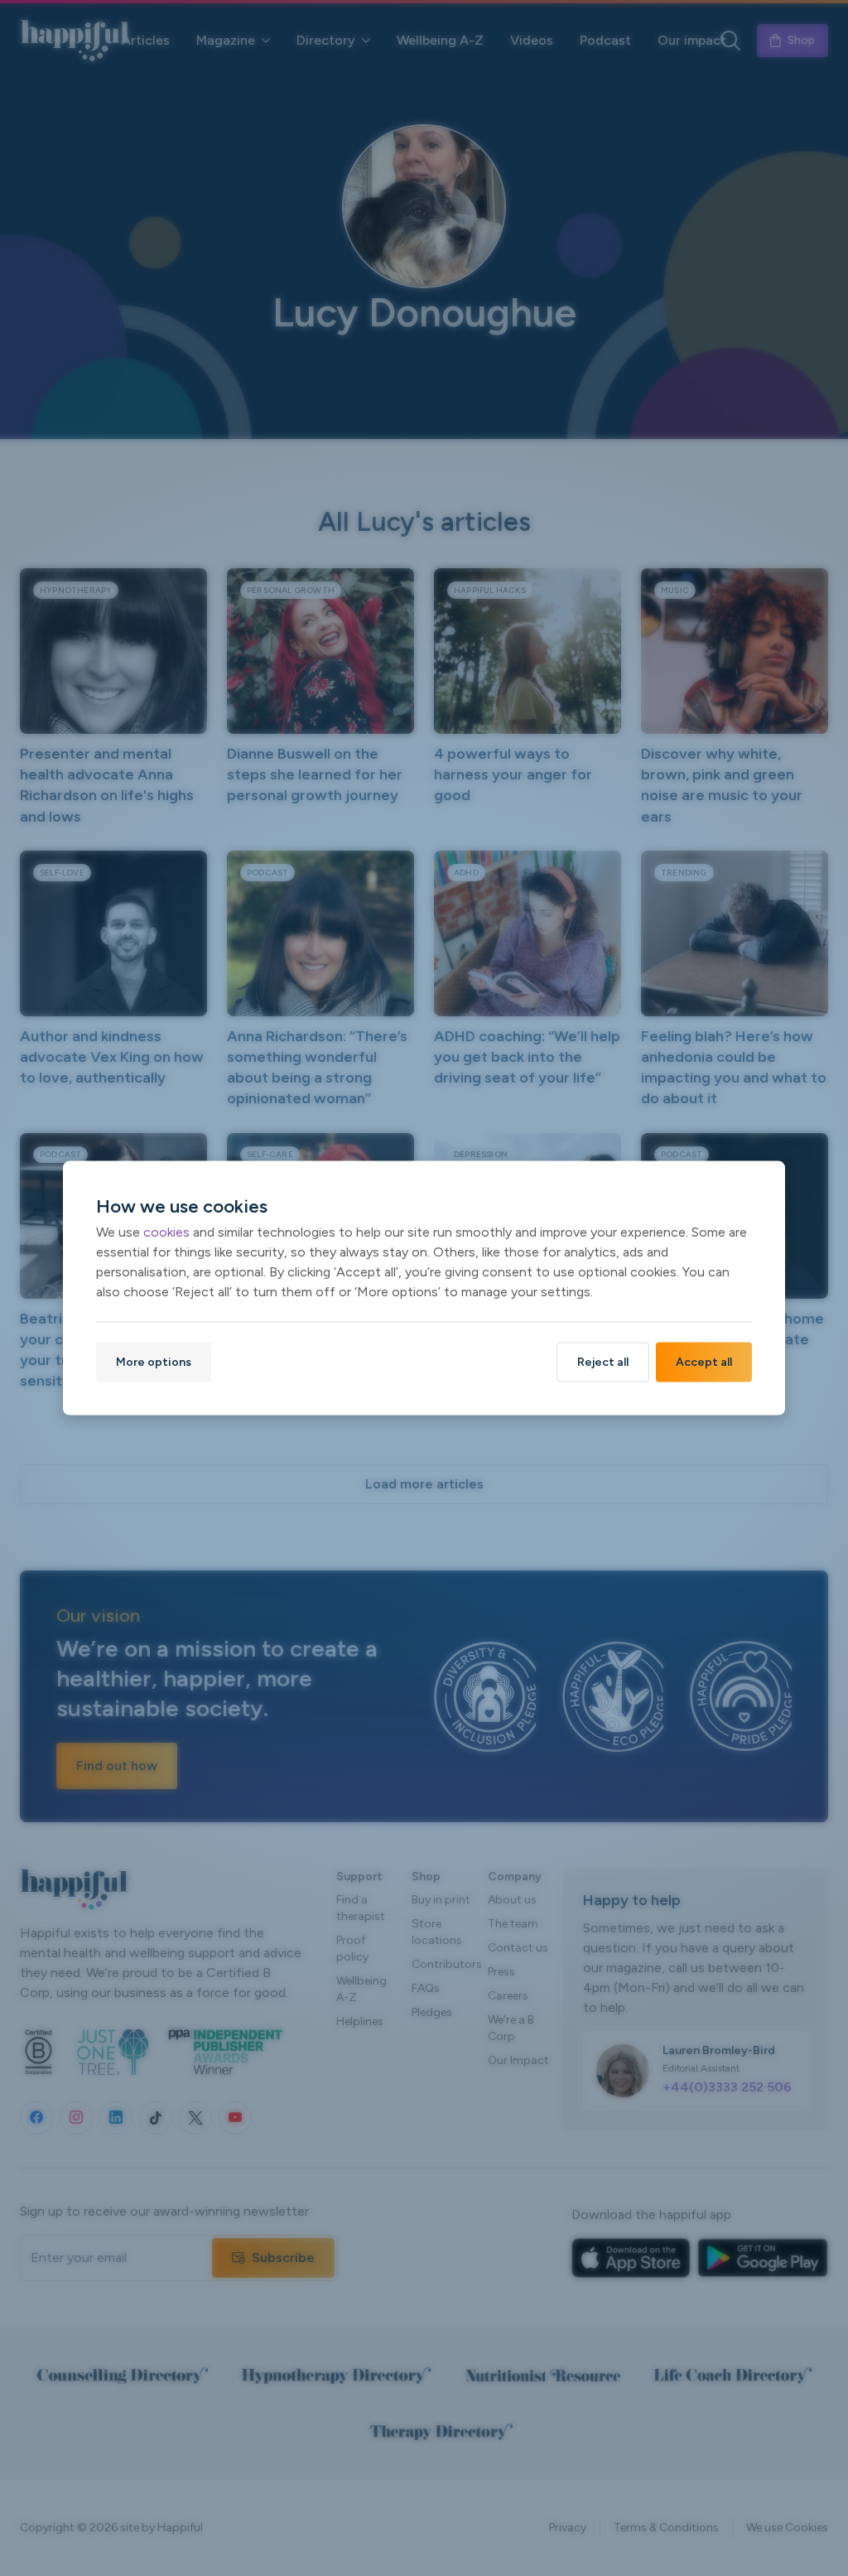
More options (154, 1361)
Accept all (704, 1361)
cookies (166, 1231)
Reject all (603, 1361)
